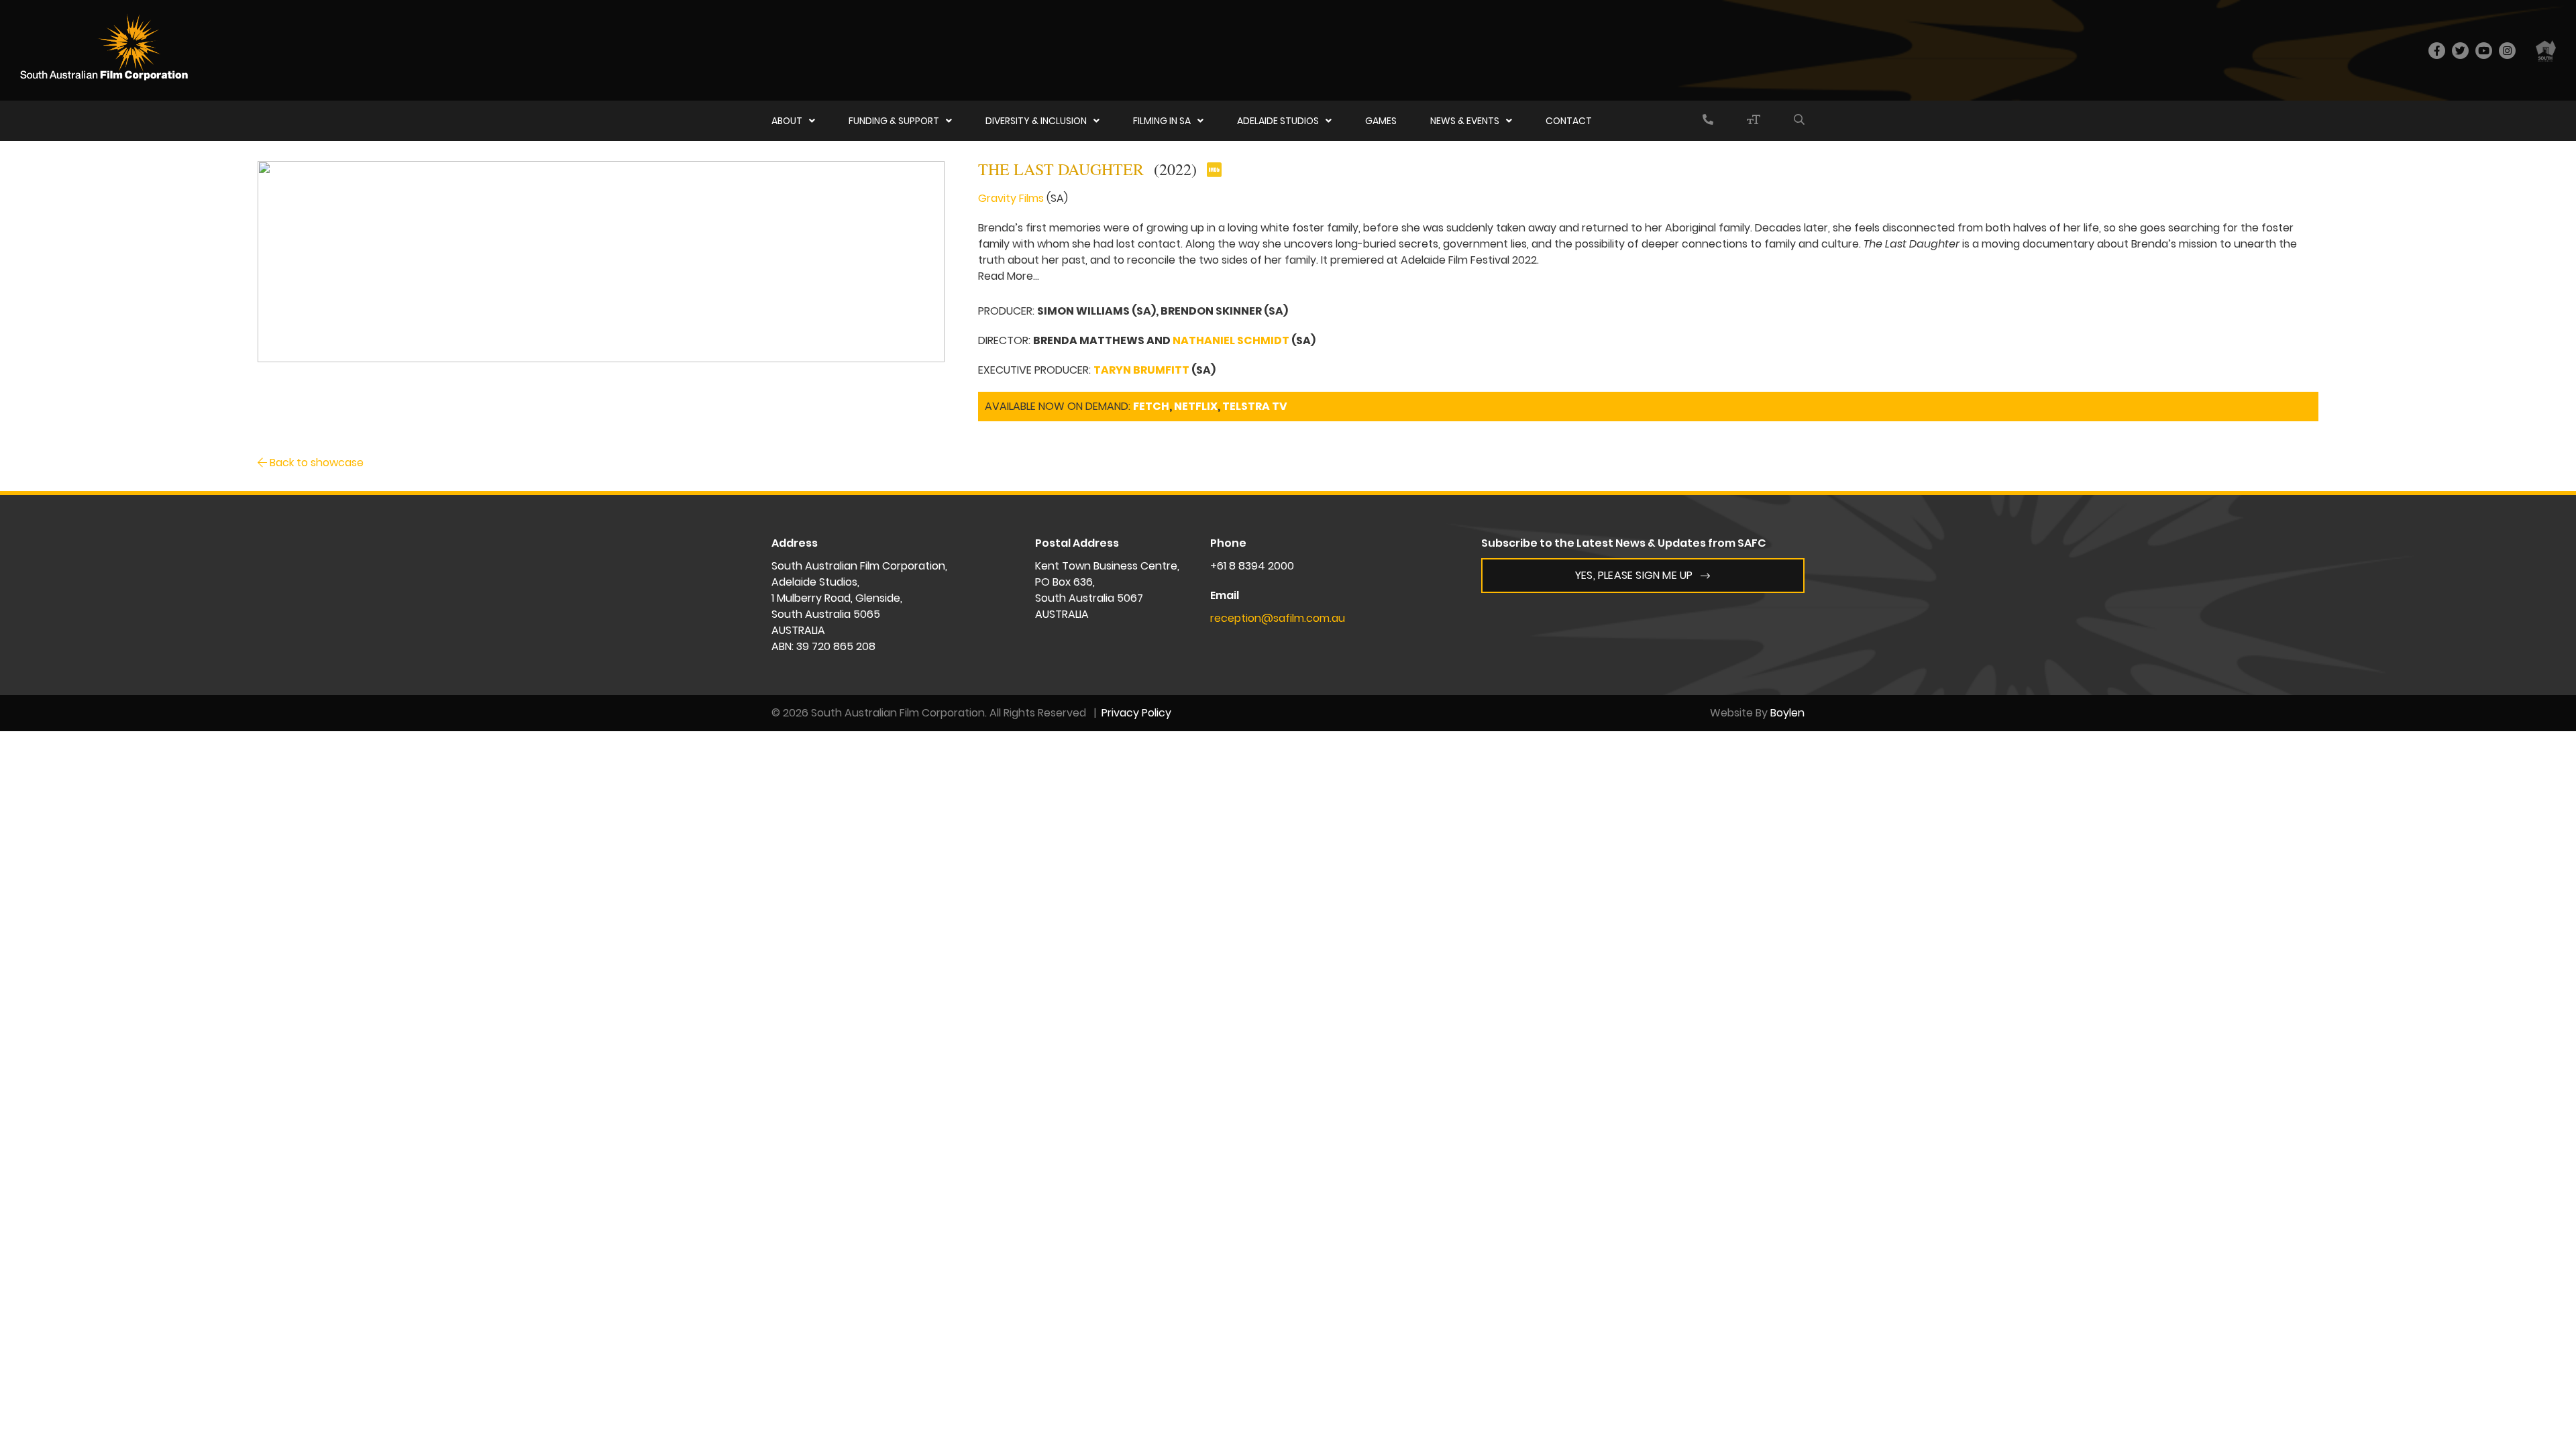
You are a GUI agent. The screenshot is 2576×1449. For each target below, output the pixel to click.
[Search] (1799, 121)
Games (1381, 121)
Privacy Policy (1136, 713)
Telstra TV (1255, 406)
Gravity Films (1011, 198)
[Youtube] (2484, 51)
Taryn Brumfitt (1141, 370)
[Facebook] (2437, 51)
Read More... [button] (1009, 276)
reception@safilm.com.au (1278, 618)
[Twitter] (2460, 51)
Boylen (1787, 713)
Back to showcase (315, 463)
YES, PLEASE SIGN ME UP (1634, 575)
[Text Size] (1754, 121)
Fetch (1151, 406)
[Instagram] (2507, 51)
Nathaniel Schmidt (1231, 340)
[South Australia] (2546, 50)
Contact (1569, 121)
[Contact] (1708, 121)
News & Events (1465, 121)
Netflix (1196, 406)
